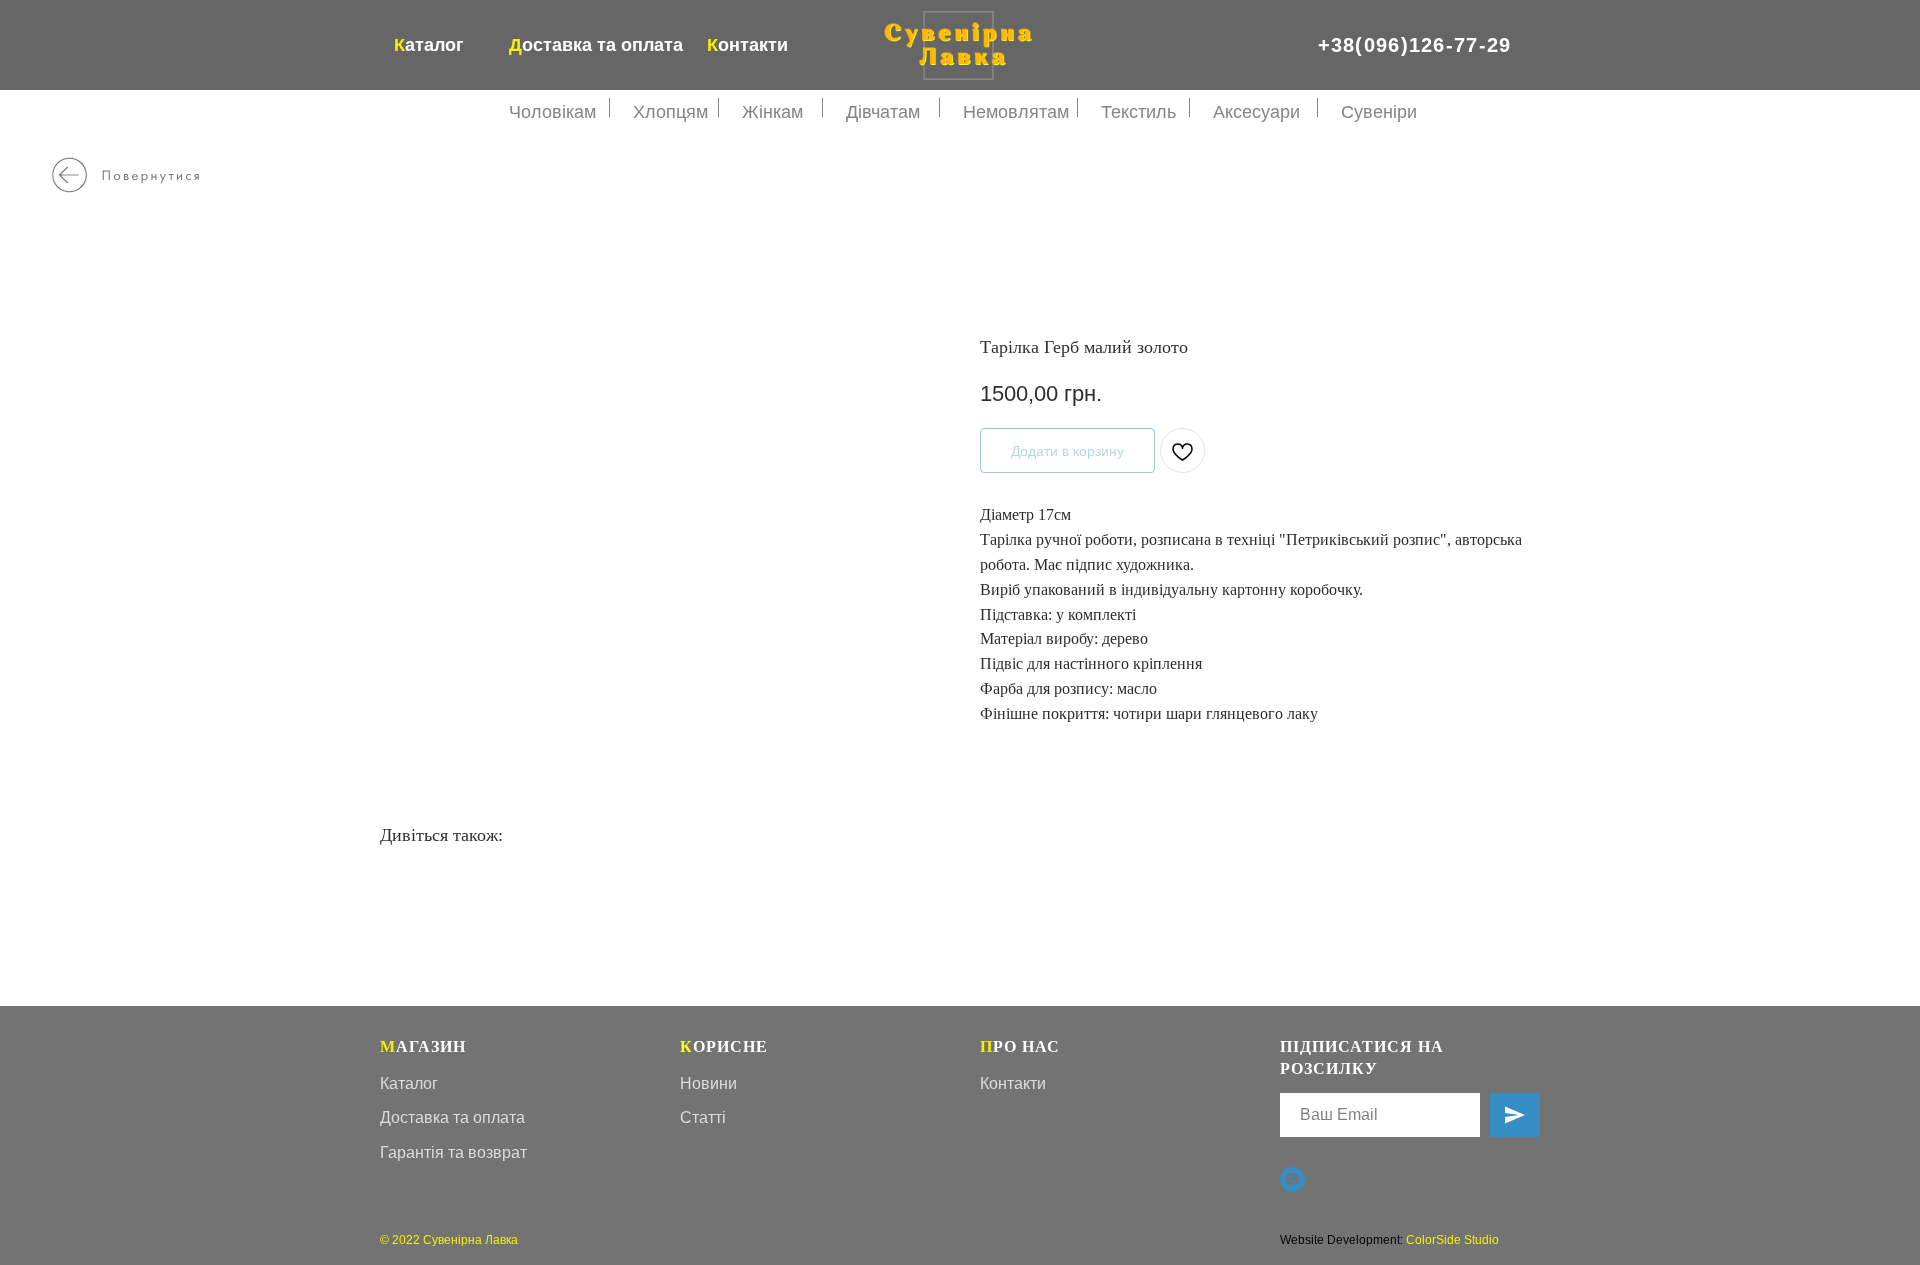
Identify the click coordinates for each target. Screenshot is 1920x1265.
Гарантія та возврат (453, 1152)
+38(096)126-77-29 (1415, 45)
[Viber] (1292, 1179)
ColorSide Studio (1452, 1240)
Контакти (1013, 1083)
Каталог (409, 1083)
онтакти (747, 45)
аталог (429, 45)
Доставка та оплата (452, 1117)
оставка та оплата (596, 45)
